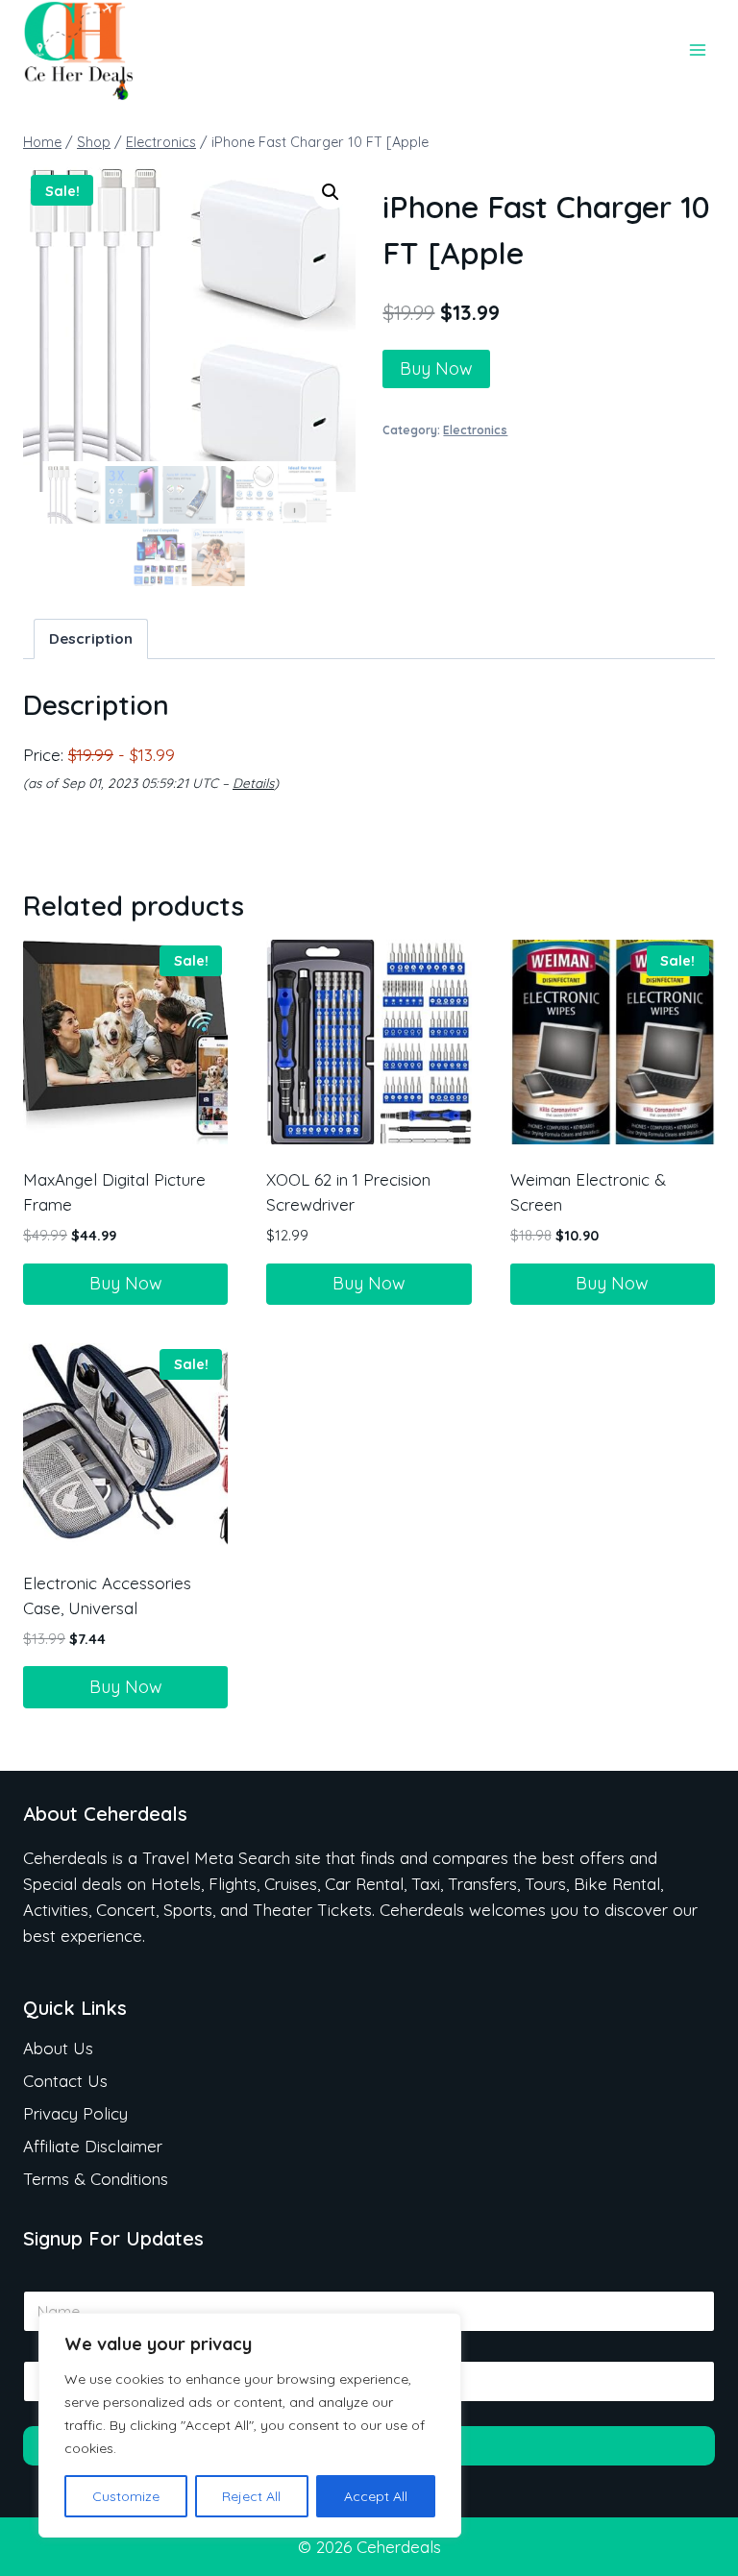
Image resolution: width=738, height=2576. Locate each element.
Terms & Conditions (96, 2179)
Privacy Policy (75, 2113)
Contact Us (65, 2081)
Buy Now (436, 368)
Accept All (376, 2496)
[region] (250, 2425)
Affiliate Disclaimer (93, 2146)
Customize (126, 2496)
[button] (331, 192)
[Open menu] (697, 50)
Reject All (251, 2496)
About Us (58, 2048)
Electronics (475, 430)
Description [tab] (91, 638)
